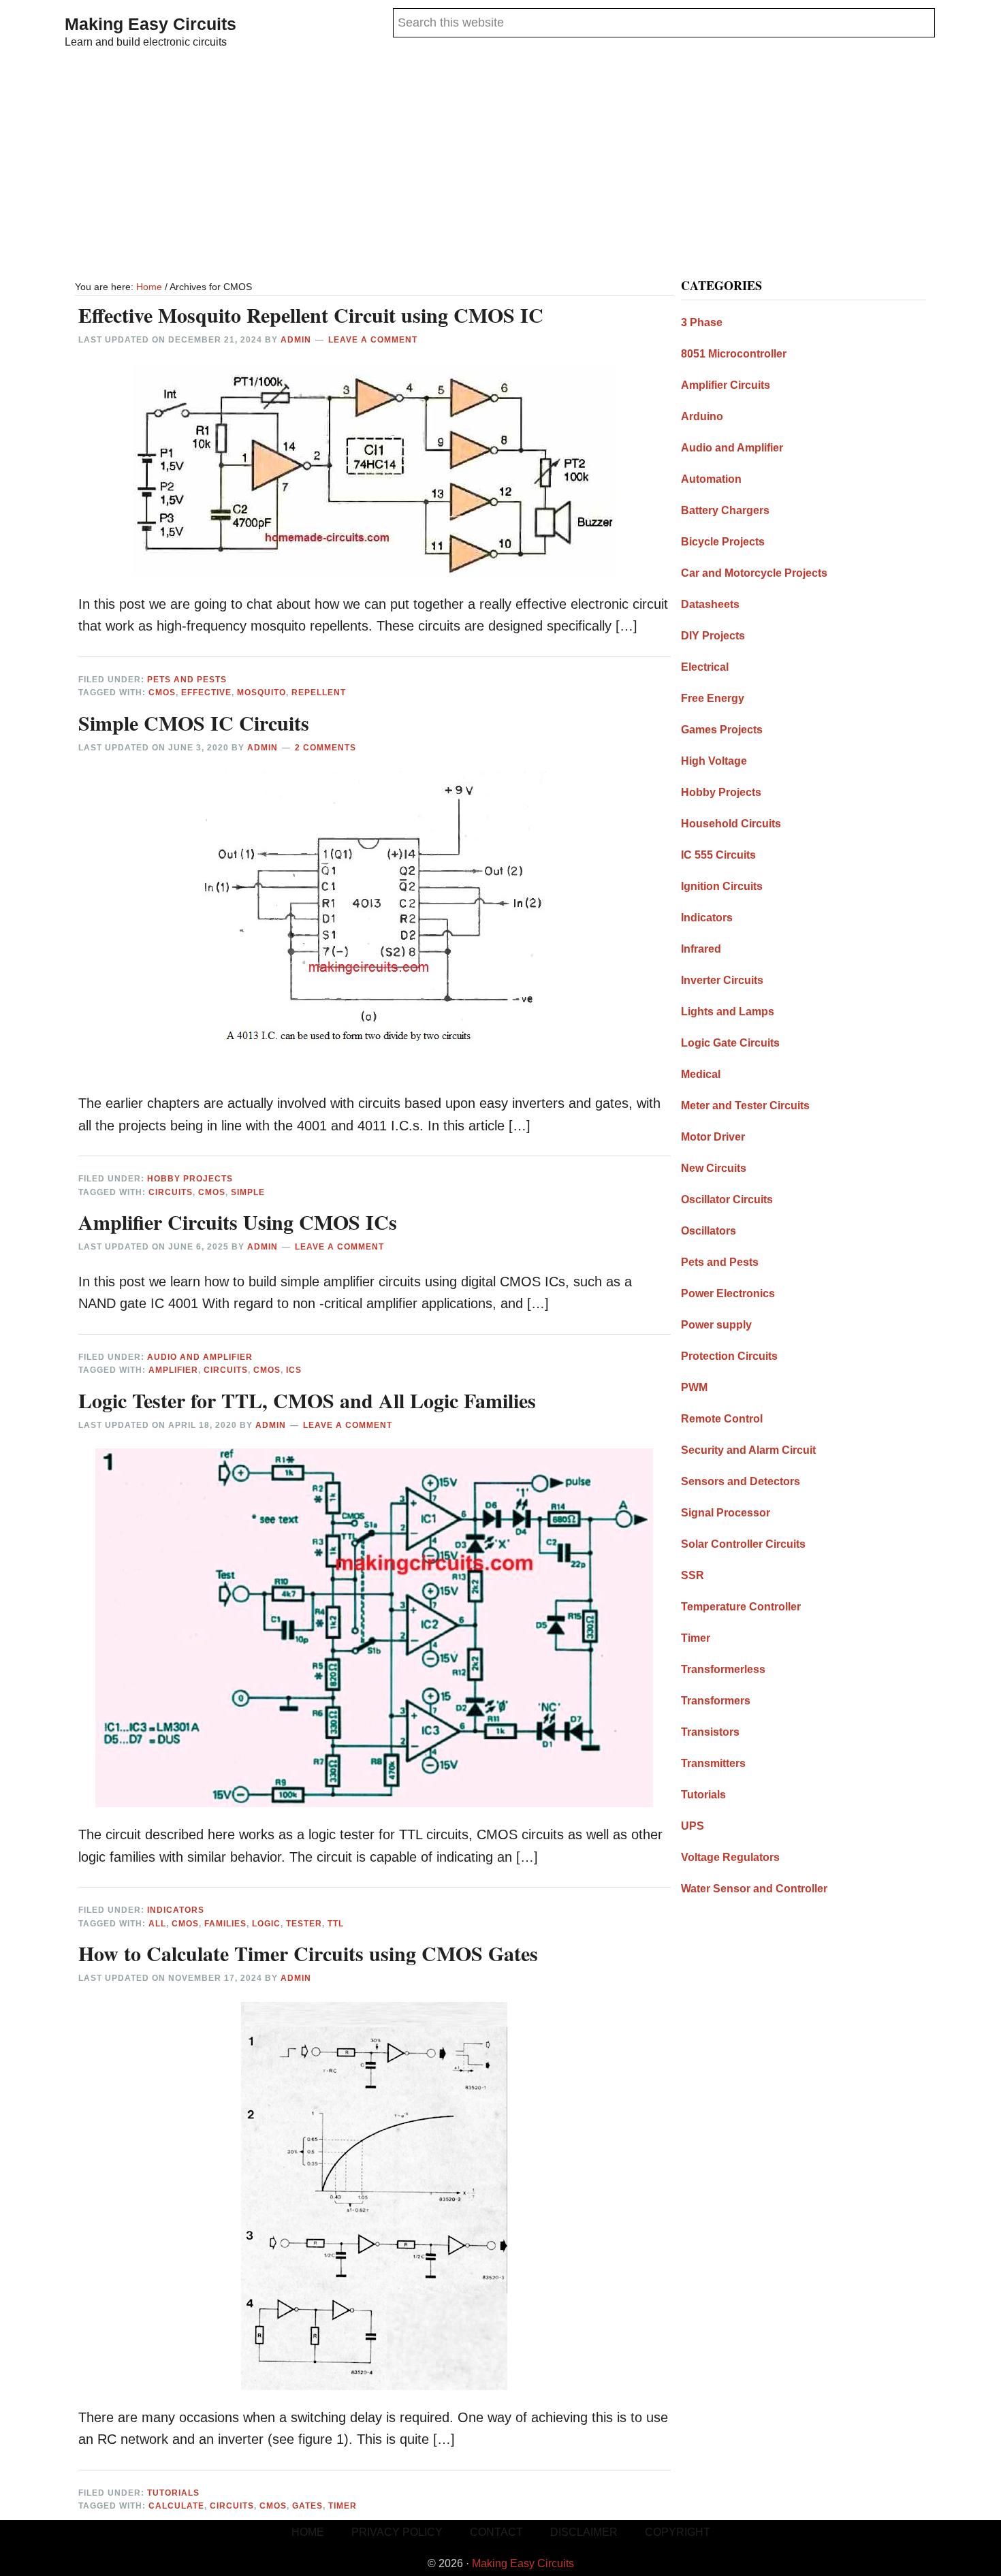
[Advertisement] (500, 166)
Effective (206, 693)
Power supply (716, 1325)
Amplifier (173, 1370)
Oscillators (709, 1231)
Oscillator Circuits (727, 1199)
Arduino (702, 416)
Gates (307, 2506)
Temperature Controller (741, 1607)
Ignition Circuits (722, 886)
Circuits (171, 1192)
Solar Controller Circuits (743, 1544)
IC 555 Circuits (718, 855)
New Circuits (714, 1168)
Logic (266, 1924)
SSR (693, 1575)
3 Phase (702, 322)
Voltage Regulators (730, 1857)
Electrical (705, 667)
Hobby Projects (190, 1179)
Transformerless (723, 1669)
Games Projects (722, 730)
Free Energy (713, 698)
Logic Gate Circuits (730, 1043)
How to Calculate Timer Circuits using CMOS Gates (308, 1953)
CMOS (162, 693)
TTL (336, 1924)
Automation (711, 479)
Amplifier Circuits (726, 385)
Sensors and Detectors (741, 1481)
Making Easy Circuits (150, 24)
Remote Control (722, 1419)
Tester (304, 1924)
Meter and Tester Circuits (745, 1106)
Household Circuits (731, 824)
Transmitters (713, 1763)
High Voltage (714, 761)
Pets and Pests (187, 680)
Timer (343, 2506)
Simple (248, 1192)
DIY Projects (713, 636)
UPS (693, 1826)
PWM (694, 1387)
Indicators (176, 1910)
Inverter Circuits (722, 980)
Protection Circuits (729, 1356)
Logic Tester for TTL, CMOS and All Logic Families (307, 1400)
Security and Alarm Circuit (748, 1450)
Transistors (710, 1732)
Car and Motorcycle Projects (754, 573)
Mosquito (261, 693)
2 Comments (325, 748)
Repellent (319, 693)
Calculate (176, 2506)
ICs (294, 1370)
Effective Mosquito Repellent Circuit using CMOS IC (311, 315)
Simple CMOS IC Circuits (194, 722)
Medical (701, 1074)
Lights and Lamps (728, 1012)
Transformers (716, 1701)
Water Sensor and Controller (754, 1889)
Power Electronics (728, 1293)
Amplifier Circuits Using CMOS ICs (238, 1222)
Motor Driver (713, 1137)
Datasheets (710, 604)
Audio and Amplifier (200, 1357)
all (157, 1924)
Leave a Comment (373, 340)
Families (225, 1924)
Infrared (701, 949)
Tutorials (173, 2493)
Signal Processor (726, 1513)
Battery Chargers (725, 510)
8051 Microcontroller (734, 354)
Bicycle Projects (723, 542)
